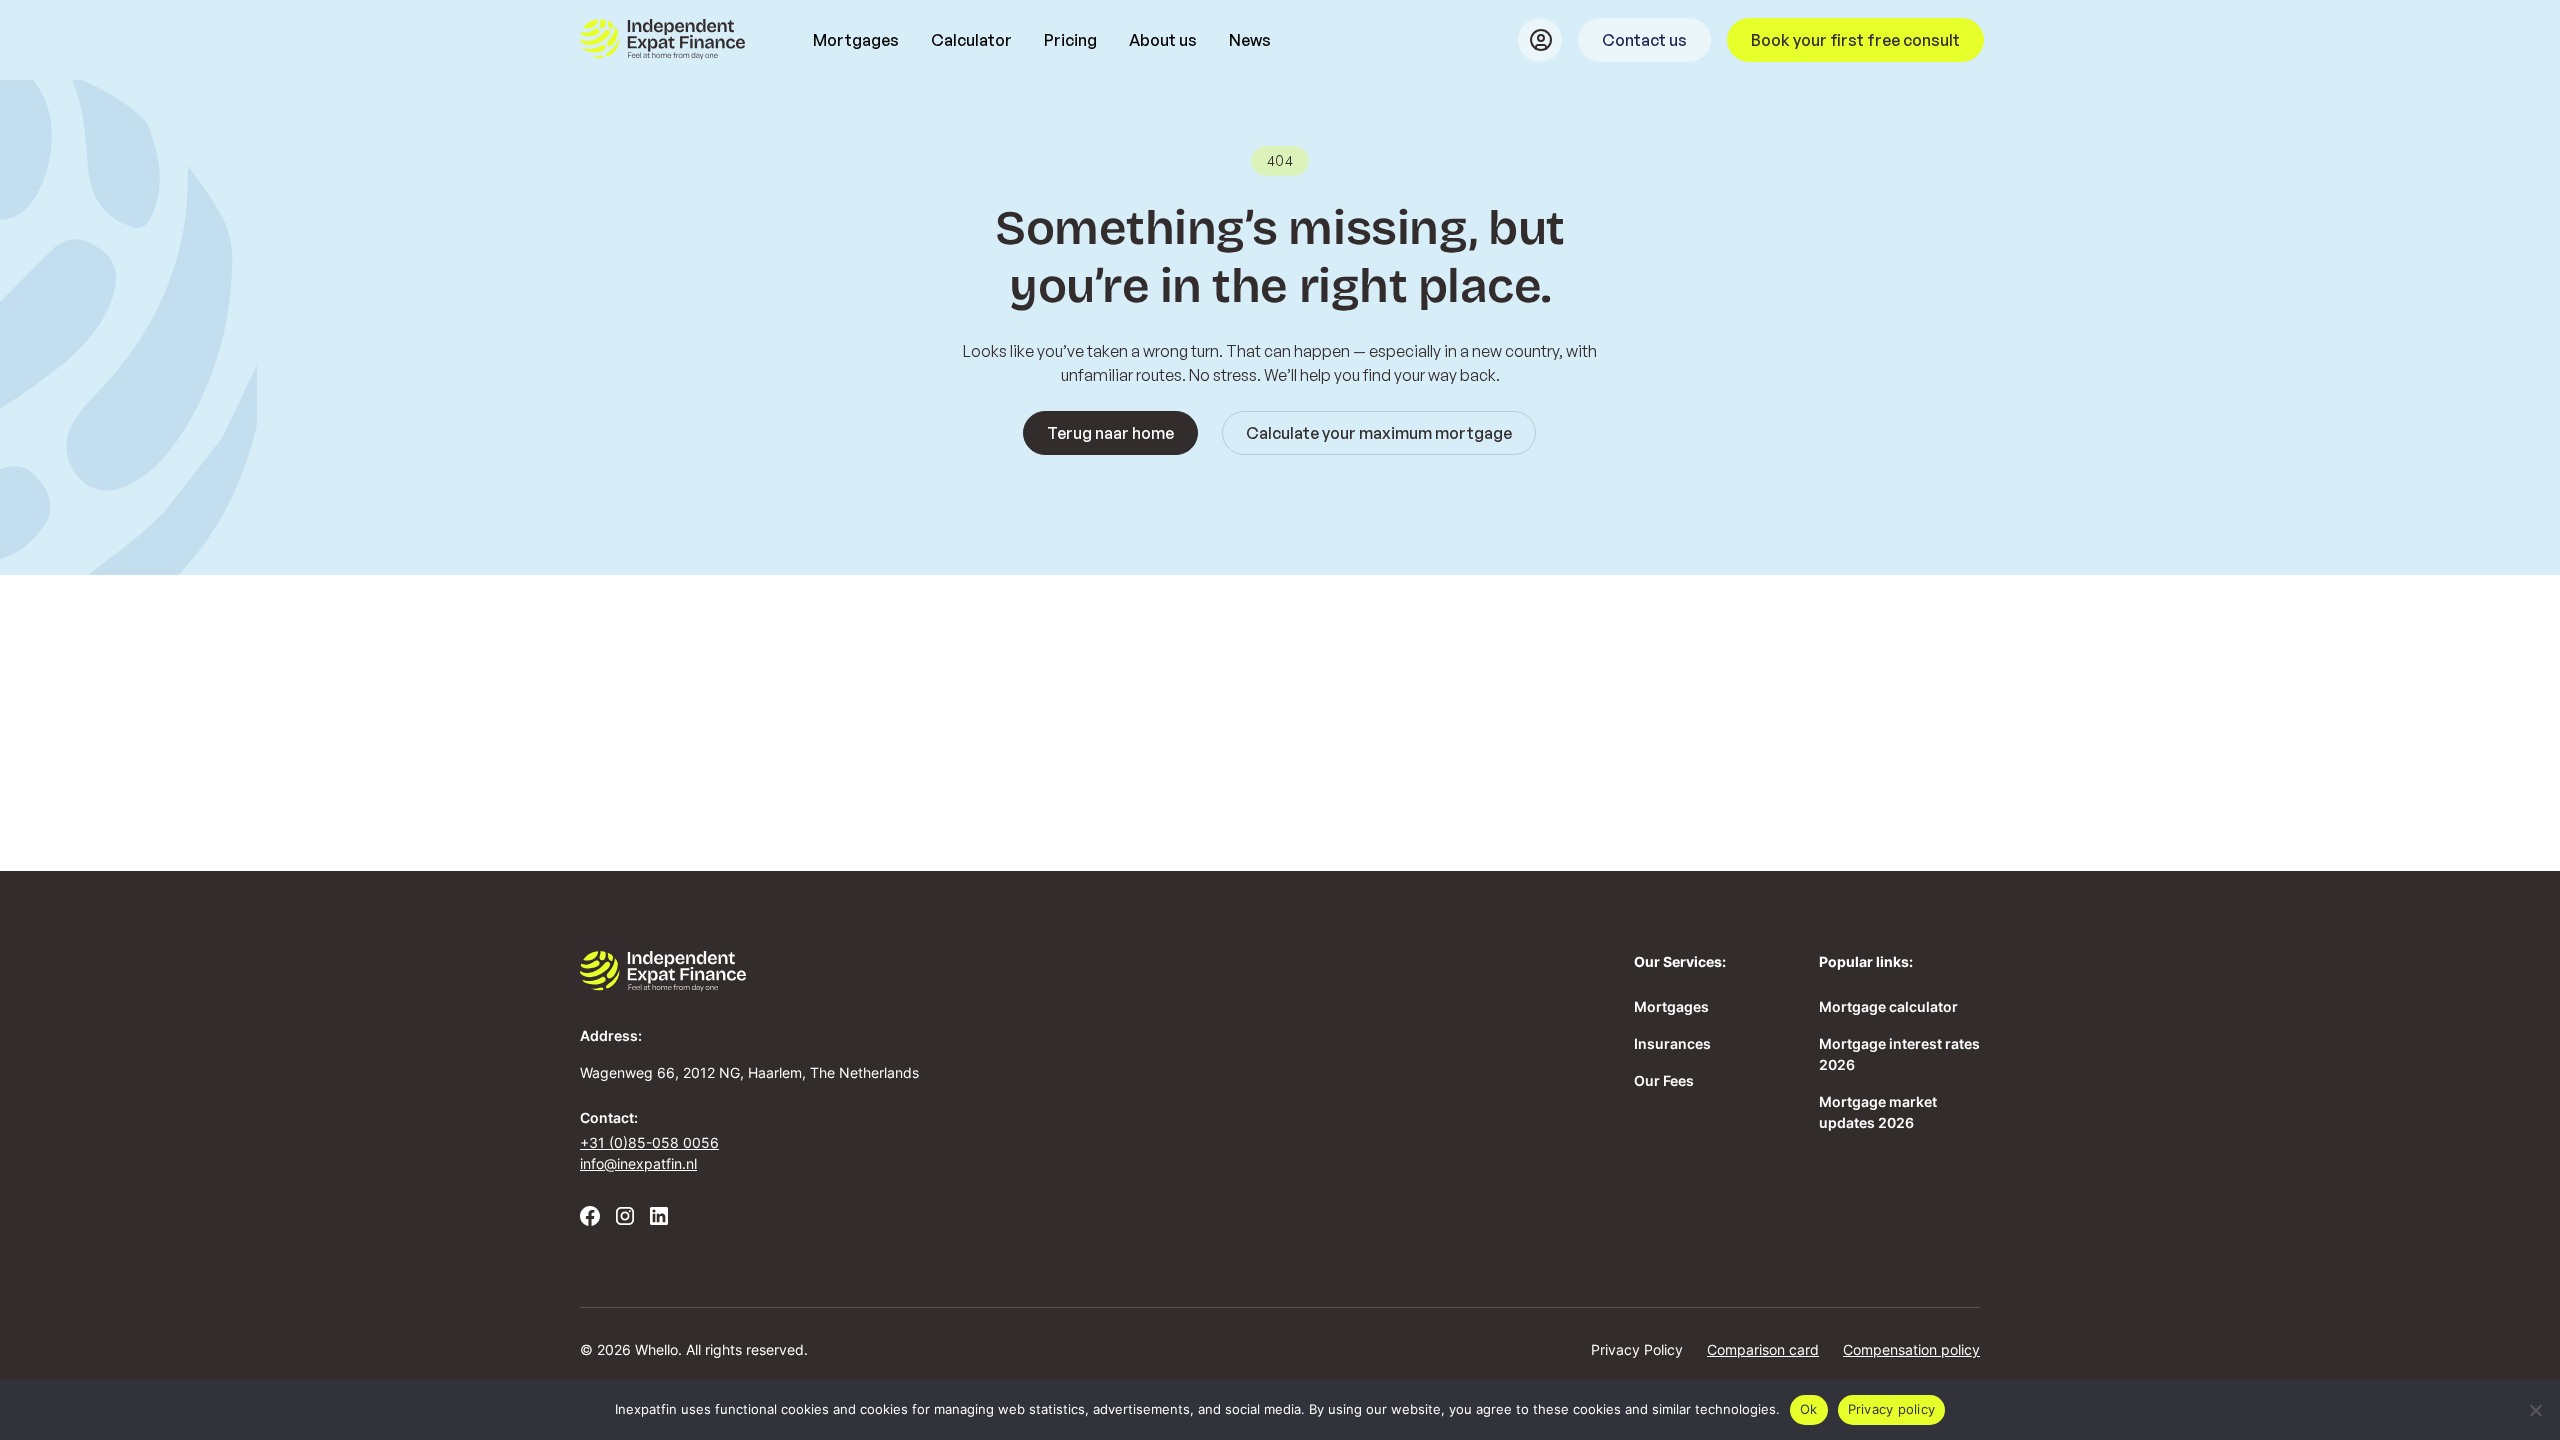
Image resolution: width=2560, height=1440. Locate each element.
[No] (2535, 1410)
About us (1163, 40)
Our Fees (1664, 1080)
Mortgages (856, 40)
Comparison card (1763, 1349)
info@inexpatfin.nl (638, 1163)
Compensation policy (1911, 1349)
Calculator (971, 40)
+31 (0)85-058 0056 (649, 1142)
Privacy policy (1892, 1409)
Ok (1809, 1409)
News (1250, 40)
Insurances (1672, 1043)
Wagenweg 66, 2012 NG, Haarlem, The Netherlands (749, 1072)
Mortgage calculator (1888, 1006)
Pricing (1070, 40)
